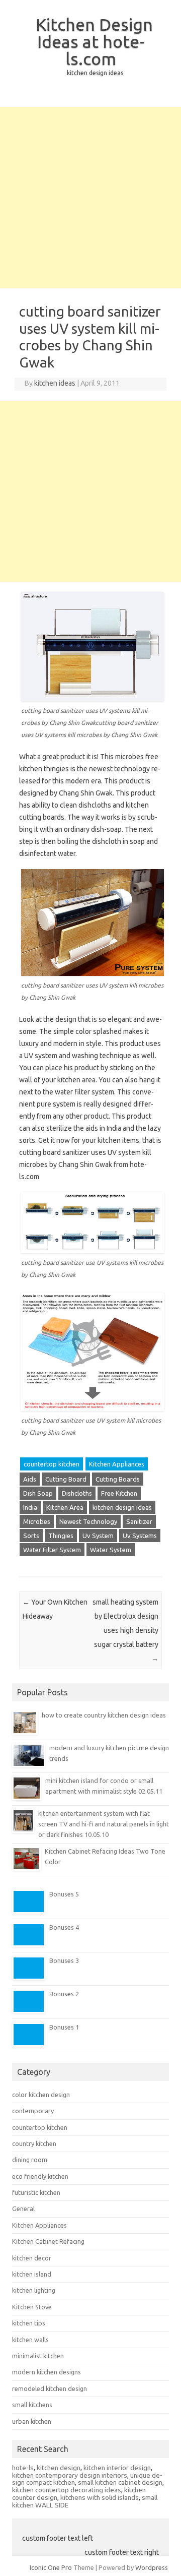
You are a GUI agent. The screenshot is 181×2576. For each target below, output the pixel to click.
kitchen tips (29, 2323)
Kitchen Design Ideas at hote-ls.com (94, 41)
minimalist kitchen (38, 2356)
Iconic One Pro (51, 2567)
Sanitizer (139, 1521)
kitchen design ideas (122, 1507)
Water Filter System (52, 1550)
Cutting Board (66, 1479)
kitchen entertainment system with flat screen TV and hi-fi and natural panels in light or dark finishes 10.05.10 (104, 1824)
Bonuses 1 (64, 2027)
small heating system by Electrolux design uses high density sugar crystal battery (125, 1630)
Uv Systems (140, 1536)
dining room (30, 2160)
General (23, 2209)
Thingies (61, 1536)
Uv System (98, 1536)
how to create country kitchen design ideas (104, 1715)
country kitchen (34, 2143)
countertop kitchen (52, 1464)
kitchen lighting (34, 2290)
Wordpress (152, 2567)
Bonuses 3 (64, 1960)
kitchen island (32, 2274)
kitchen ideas (55, 383)
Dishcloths (77, 1493)
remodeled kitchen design (50, 2388)
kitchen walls (30, 2340)
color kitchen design (41, 2095)
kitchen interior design (117, 2468)
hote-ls (23, 2468)
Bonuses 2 (64, 1994)
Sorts (31, 1536)
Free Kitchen (119, 1493)
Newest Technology (88, 1521)
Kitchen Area (65, 1507)
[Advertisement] (90, 198)
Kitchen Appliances (117, 1464)
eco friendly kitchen (40, 2176)
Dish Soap (38, 1493)
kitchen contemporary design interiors (70, 2475)
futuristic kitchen (36, 2192)
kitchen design (59, 2468)
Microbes (37, 1521)
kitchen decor (32, 2258)
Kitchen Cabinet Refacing (48, 2241)
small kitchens (32, 2405)
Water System (111, 1550)
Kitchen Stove (32, 2307)
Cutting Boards (118, 1479)
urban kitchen (32, 2421)
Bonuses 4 (64, 1927)
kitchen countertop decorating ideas (67, 2490)
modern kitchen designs (47, 2372)
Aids (30, 1479)
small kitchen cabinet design (120, 2482)
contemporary (33, 2111)
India (30, 1507)
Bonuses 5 (64, 1894)
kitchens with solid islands (100, 2497)
